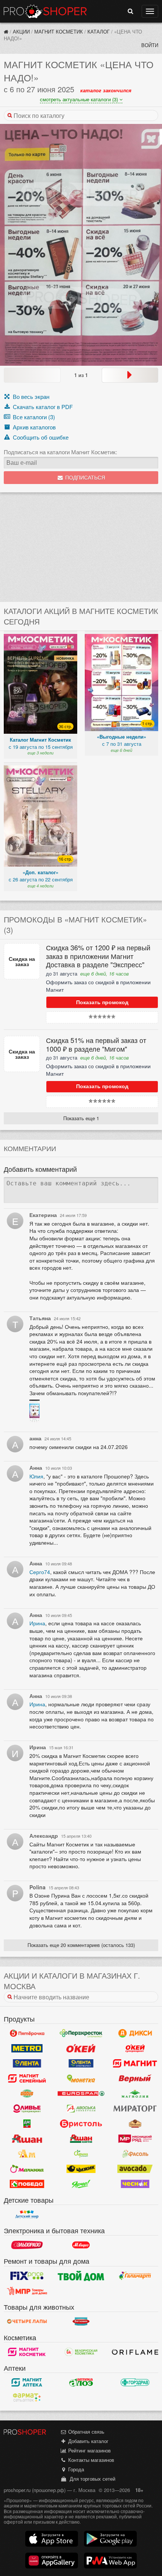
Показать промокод (102, 1002)
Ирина (37, 1623)
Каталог (99, 31)
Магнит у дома (135, 2063)
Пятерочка (27, 2033)
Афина (81, 2154)
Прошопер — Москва (45, 11)
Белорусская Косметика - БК (81, 2352)
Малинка (27, 2169)
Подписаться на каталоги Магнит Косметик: (60, 452)
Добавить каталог (88, 2441)
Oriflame (135, 2352)
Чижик (81, 2169)
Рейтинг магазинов (89, 2450)
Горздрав (135, 2382)
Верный (135, 2078)
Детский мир (27, 2214)
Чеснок (135, 2184)
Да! (27, 2124)
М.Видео (81, 2245)
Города (75, 2469)
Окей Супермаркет (135, 2048)
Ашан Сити (81, 2139)
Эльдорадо (27, 2245)
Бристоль (81, 2124)
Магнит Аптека (27, 2382)
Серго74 (40, 1572)
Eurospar (81, 2093)
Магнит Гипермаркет (27, 2078)
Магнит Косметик (59, 31)
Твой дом (81, 2276)
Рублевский (135, 2124)
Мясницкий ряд (135, 2139)
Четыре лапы (27, 2321)
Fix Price (27, 2276)
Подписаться (84, 478)
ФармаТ (27, 2397)
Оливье (27, 2109)
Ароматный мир (27, 2154)
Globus (27, 2093)
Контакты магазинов (90, 2460)
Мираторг (135, 2109)
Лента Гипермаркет (27, 2063)
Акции (21, 31)
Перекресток (81, 2033)
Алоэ (81, 2382)
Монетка (81, 2078)
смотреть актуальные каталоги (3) (80, 99)
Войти (150, 45)
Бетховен (81, 2321)
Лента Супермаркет (81, 2063)
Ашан (27, 2139)
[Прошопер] (6, 31)
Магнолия (135, 2093)
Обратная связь (86, 2432)
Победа (27, 2184)
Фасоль (135, 2154)
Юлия (36, 1476)
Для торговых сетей (91, 2479)
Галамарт (135, 2276)
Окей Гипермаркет (81, 2048)
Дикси (135, 2033)
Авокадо (135, 2169)
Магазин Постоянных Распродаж (27, 2291)
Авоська (81, 2109)
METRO (27, 2048)
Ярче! (81, 2184)
